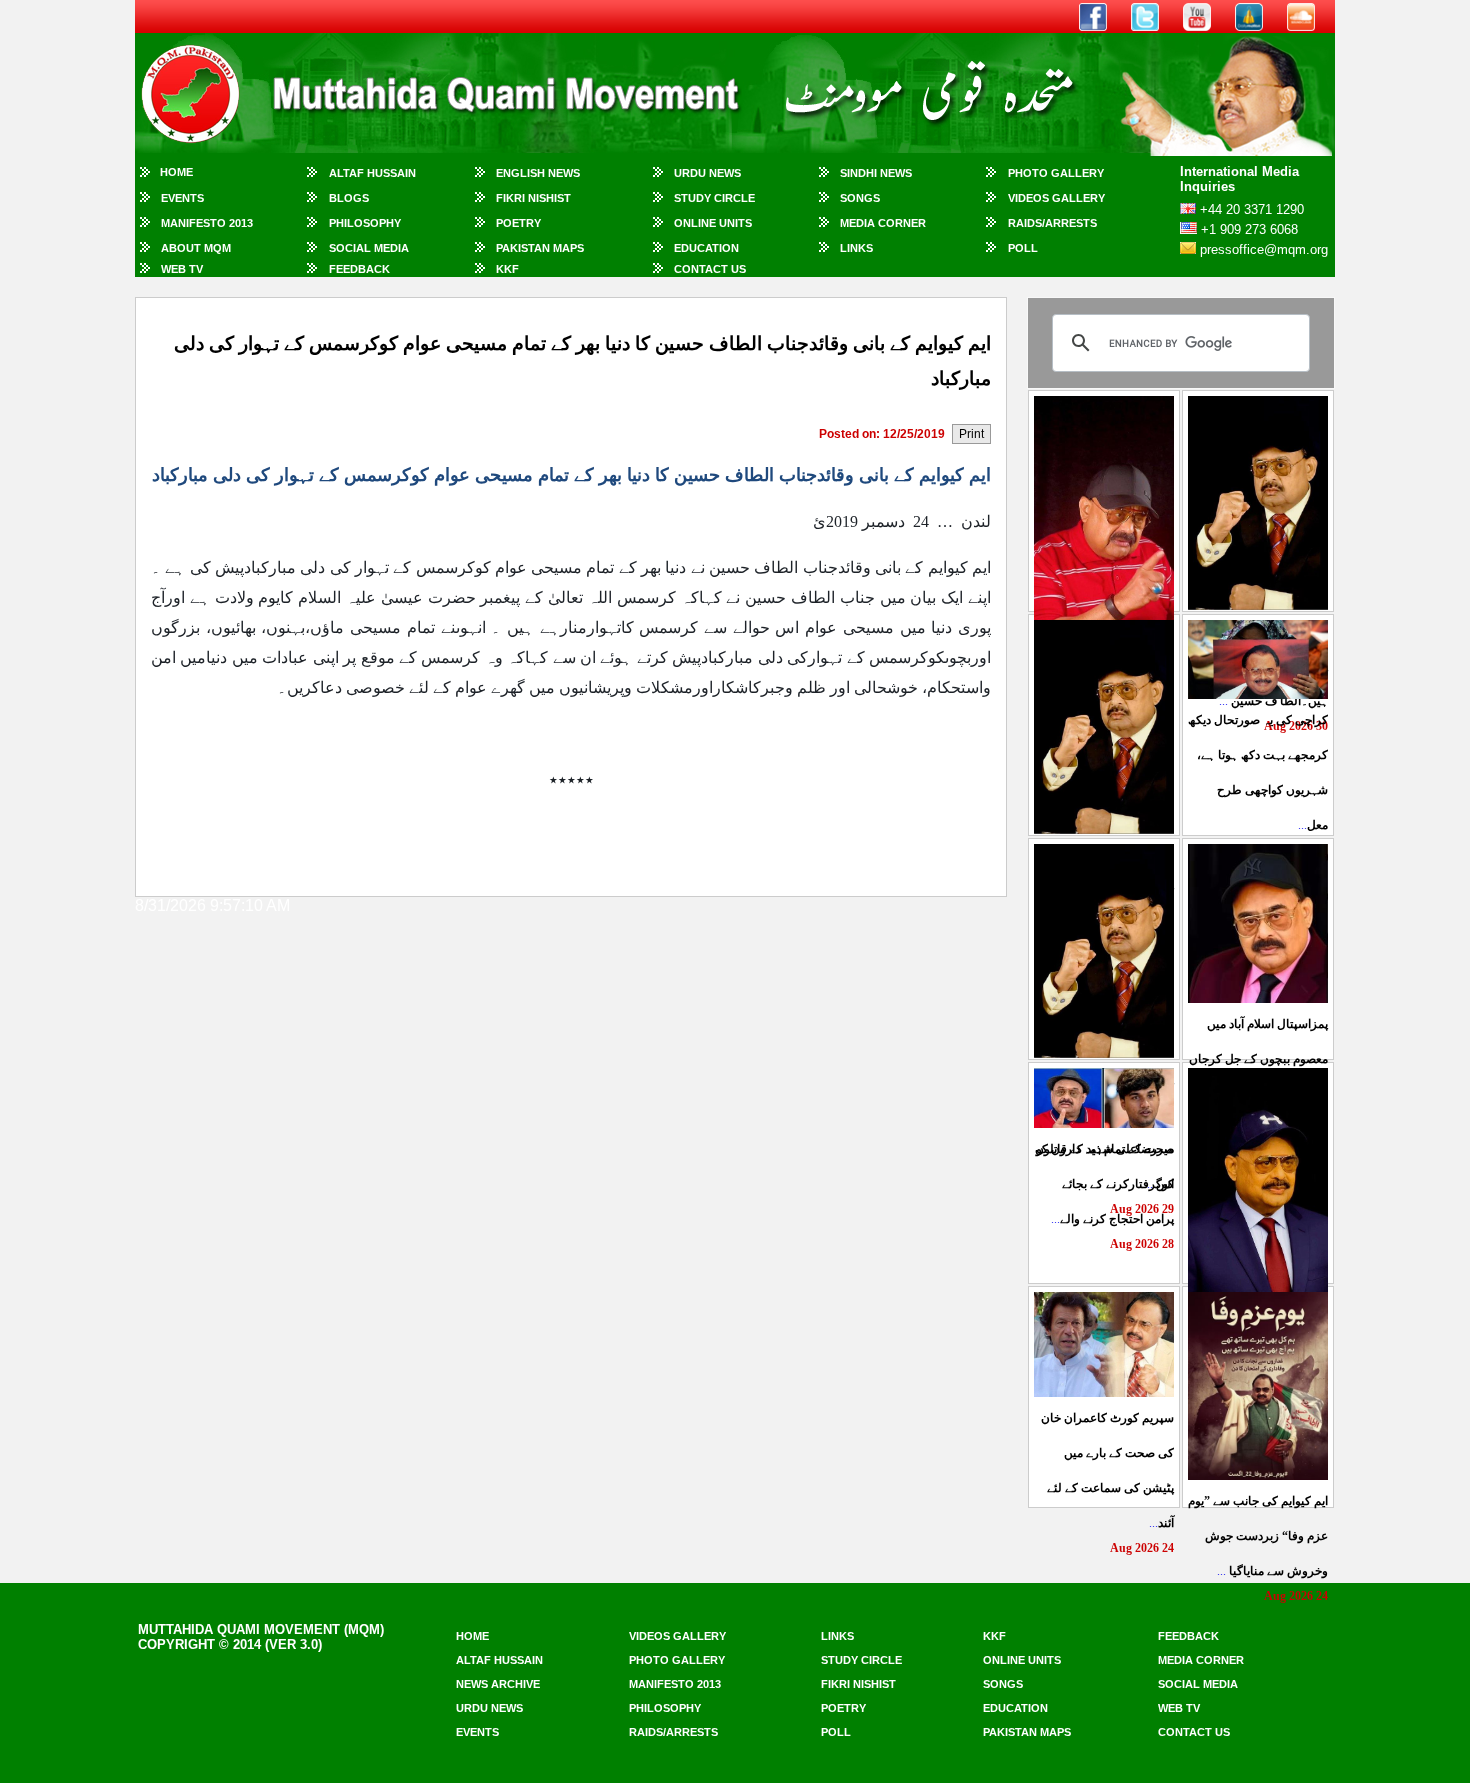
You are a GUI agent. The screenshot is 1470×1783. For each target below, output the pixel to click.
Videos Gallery (1056, 198)
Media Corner (883, 223)
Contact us (1194, 1732)
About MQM (196, 248)
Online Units (713, 223)
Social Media (369, 248)
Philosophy (365, 223)
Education (706, 248)
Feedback (359, 269)
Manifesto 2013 (207, 223)
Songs (860, 198)
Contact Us (710, 269)
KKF (507, 269)
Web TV (182, 269)
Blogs (349, 198)
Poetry (518, 223)
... (1258, 1059)
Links (856, 248)
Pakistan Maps (540, 248)
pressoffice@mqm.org (1264, 249)
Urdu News (707, 173)
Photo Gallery (1056, 173)
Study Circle (714, 198)
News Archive (498, 1684)
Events (182, 198)
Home (176, 172)
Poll (1023, 248)
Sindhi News (876, 173)
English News (538, 173)
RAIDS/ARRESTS (1052, 223)
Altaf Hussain (372, 173)
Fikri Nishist (533, 198)
